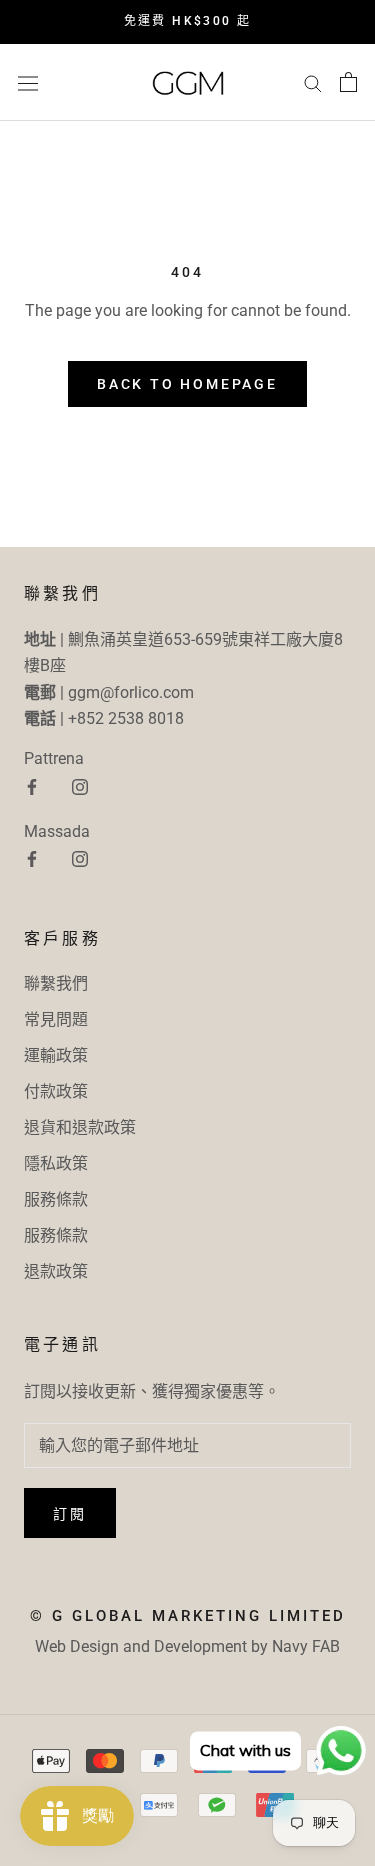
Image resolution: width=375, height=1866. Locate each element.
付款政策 (56, 1091)
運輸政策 (56, 1055)
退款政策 (56, 1271)
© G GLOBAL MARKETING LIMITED (188, 1616)
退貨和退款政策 (80, 1127)
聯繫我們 (56, 983)
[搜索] (313, 82)
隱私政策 (56, 1163)
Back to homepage (187, 384)
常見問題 (56, 1019)
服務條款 (56, 1199)
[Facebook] (32, 786)
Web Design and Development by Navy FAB (187, 1646)
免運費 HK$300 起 (188, 21)
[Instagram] (80, 786)
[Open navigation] (28, 82)
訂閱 (70, 1514)
